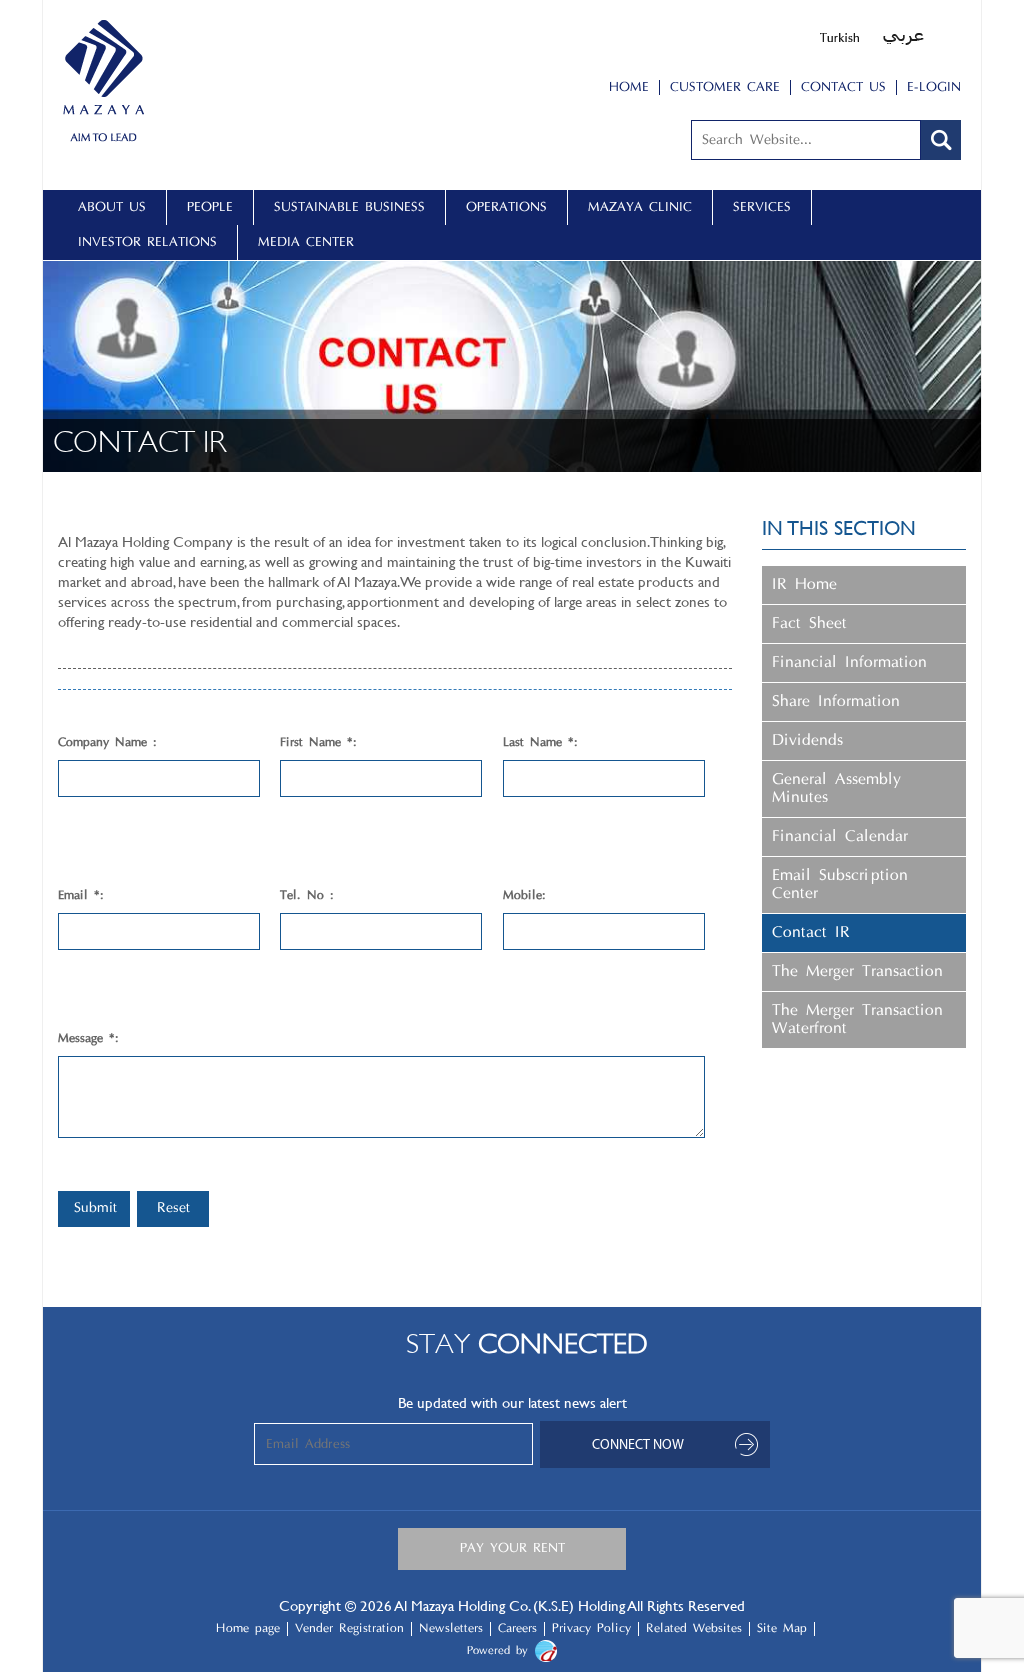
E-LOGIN (934, 87)
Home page (248, 1629)
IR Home (804, 585)
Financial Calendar (840, 837)
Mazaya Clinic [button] (640, 207)
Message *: (88, 1039)
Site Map (782, 1629)
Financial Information (849, 663)
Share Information (836, 702)
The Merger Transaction (857, 972)
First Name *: (318, 743)
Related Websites (694, 1629)
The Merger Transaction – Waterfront (861, 1020)
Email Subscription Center (840, 885)
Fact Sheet (809, 624)
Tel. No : (307, 896)
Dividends (807, 741)
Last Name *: (540, 743)
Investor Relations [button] (147, 242)
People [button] (210, 207)
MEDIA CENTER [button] (306, 242)
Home (629, 87)
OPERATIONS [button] (506, 207)
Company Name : (107, 743)
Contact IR (811, 933)
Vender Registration (349, 1629)
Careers (517, 1629)
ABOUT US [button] (112, 207)
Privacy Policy (591, 1629)
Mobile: (524, 896)
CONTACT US (843, 87)
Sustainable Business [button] (349, 207)
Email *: (81, 896)
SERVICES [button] (762, 207)
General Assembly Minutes (836, 789)
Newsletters (451, 1629)
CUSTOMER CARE (725, 87)
